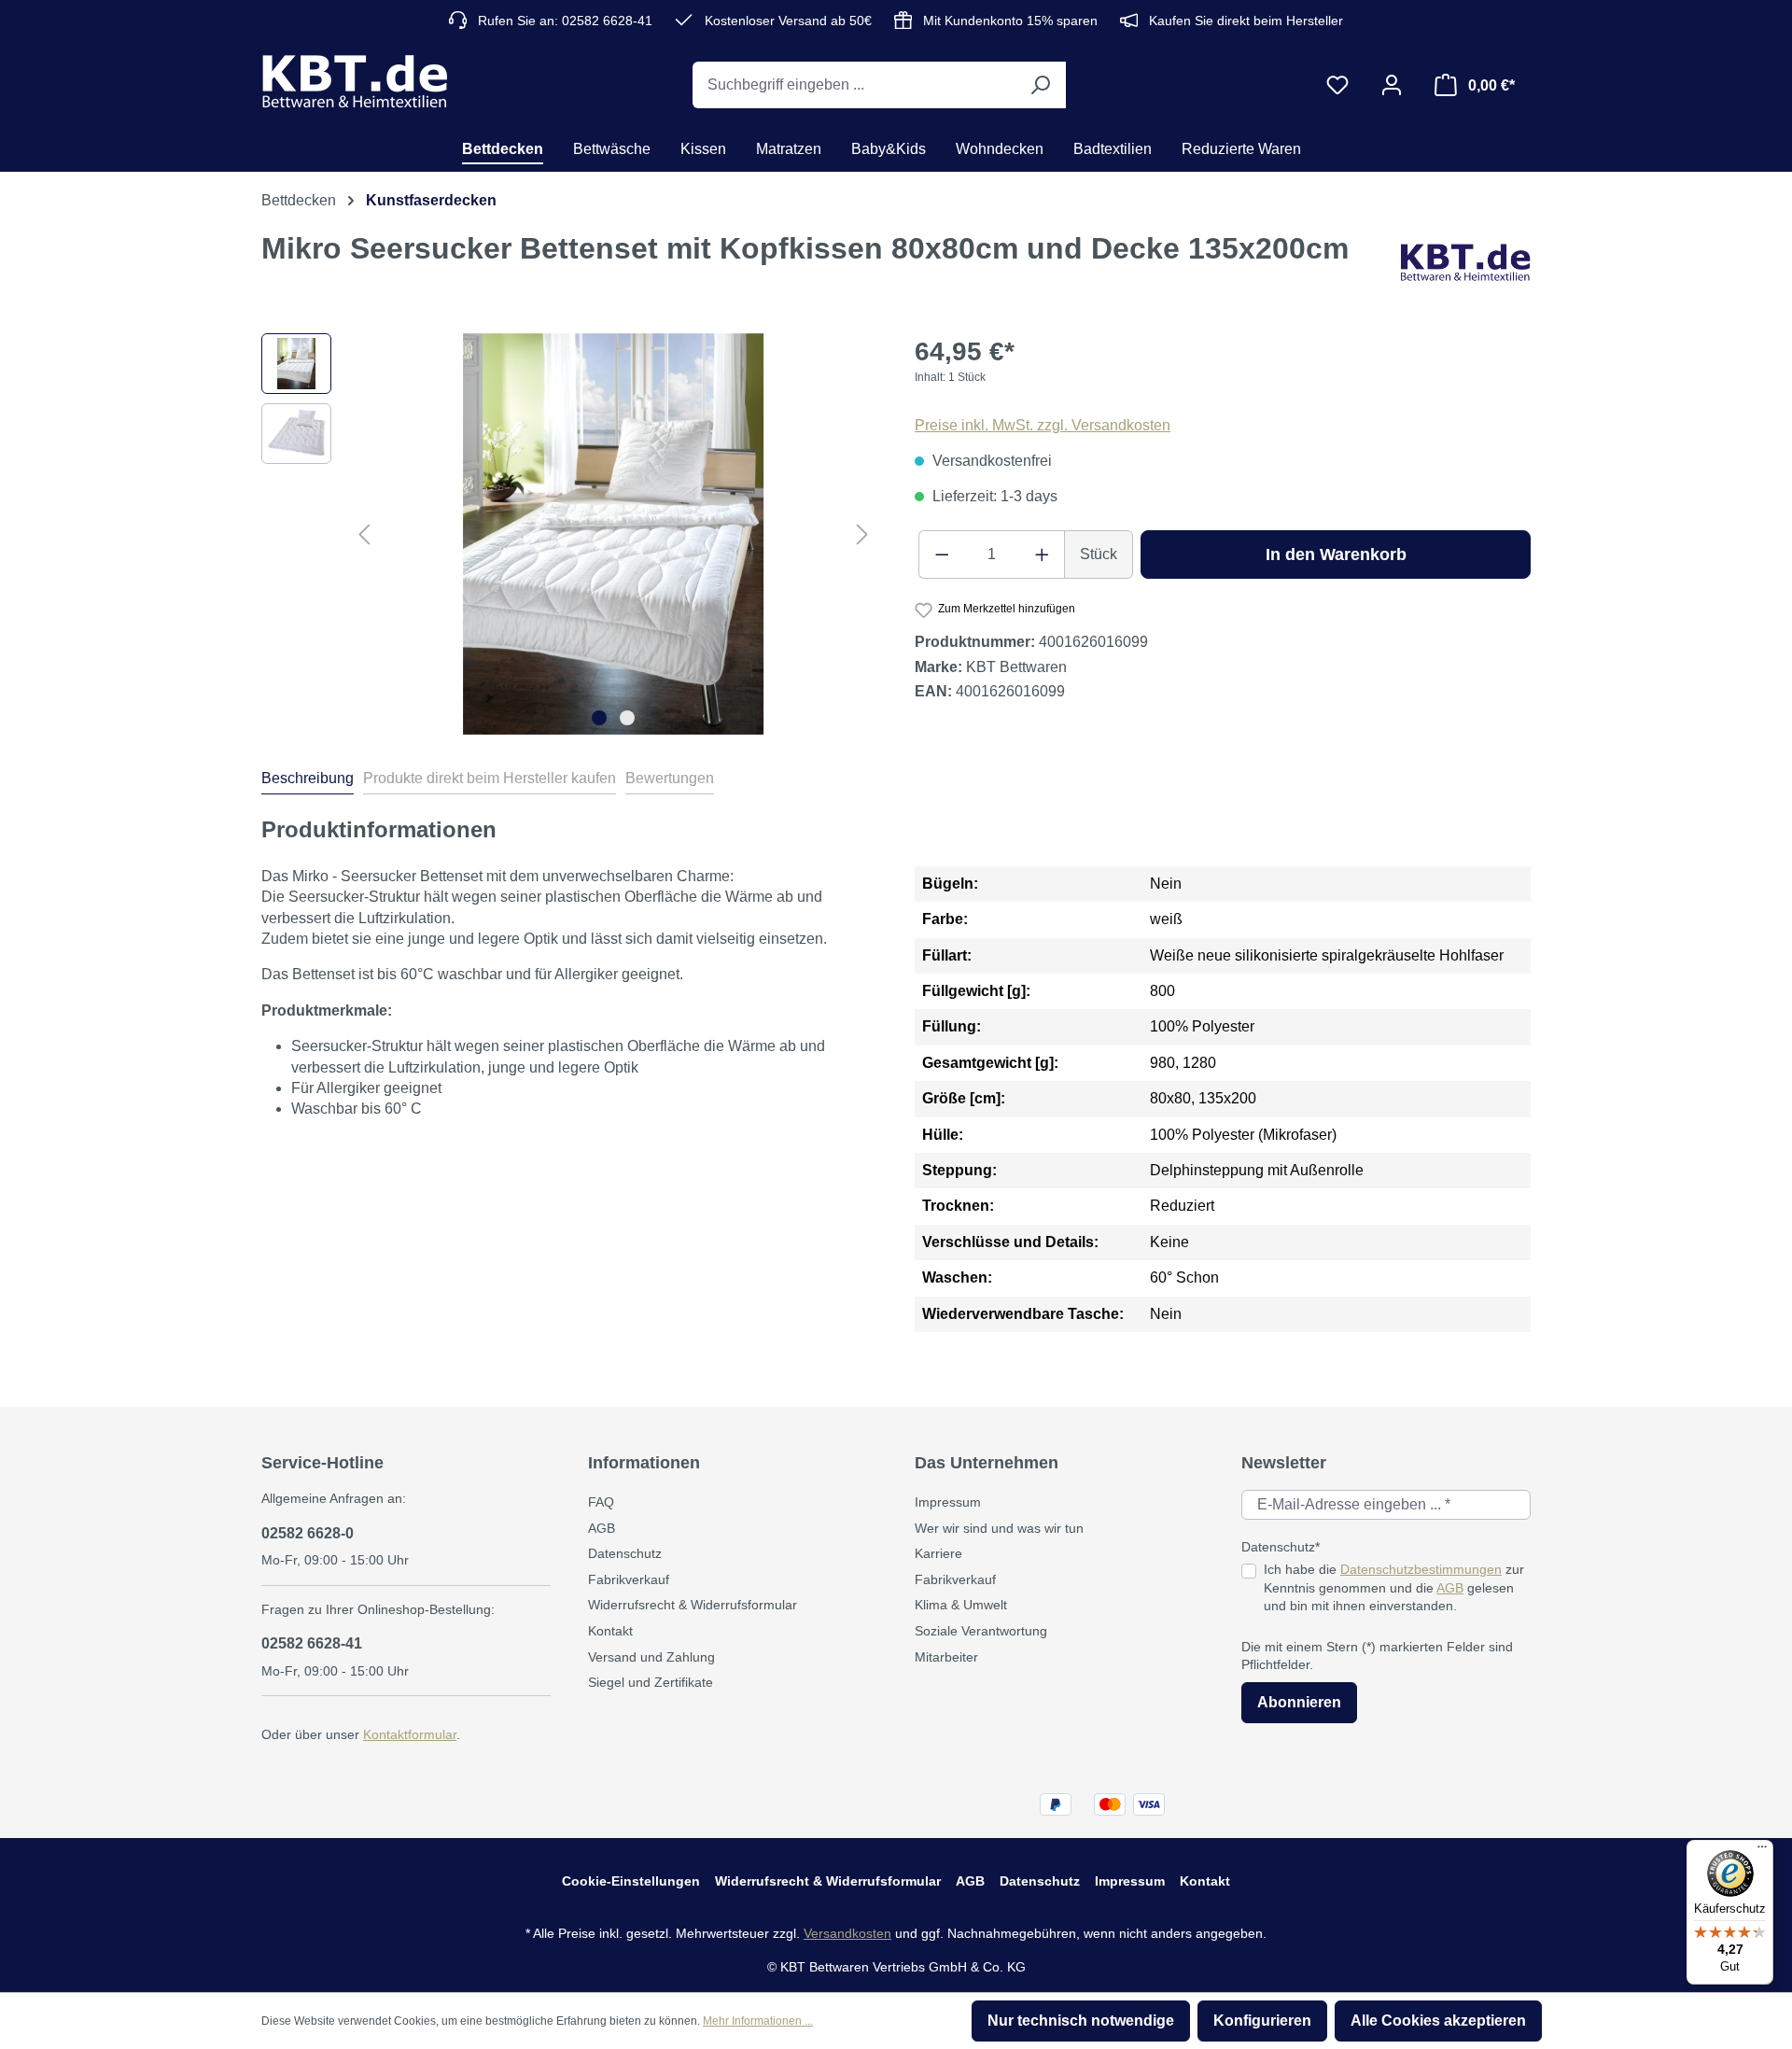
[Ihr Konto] (1392, 85)
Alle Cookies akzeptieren (1438, 2021)
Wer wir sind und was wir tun (999, 1528)
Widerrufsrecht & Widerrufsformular (693, 1605)
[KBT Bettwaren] (1465, 263)
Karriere (938, 1553)
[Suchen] (1040, 85)
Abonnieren (1299, 1702)
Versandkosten (847, 1933)
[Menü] (1762, 1851)
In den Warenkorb (1336, 554)
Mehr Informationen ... (758, 2021)
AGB (602, 1528)
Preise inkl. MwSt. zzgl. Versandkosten (1043, 425)
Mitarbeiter (946, 1657)
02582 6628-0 (308, 1533)
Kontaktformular (410, 1734)
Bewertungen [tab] (670, 778)
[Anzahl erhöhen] (1043, 554)
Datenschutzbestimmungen (1421, 1569)
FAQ (601, 1502)
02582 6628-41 (312, 1643)
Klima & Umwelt (961, 1605)
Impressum (948, 1502)
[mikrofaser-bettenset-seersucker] (614, 534)
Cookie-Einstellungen (631, 1881)
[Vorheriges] (364, 533)
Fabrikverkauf (629, 1579)
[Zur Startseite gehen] (355, 81)
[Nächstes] (862, 533)
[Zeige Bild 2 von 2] (627, 718)
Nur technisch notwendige (1081, 2021)
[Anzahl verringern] (942, 554)
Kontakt (610, 1631)
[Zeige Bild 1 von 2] (599, 718)
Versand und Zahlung (651, 1657)
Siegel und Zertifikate (651, 1682)
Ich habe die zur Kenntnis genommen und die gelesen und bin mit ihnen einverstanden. (1394, 1587)
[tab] (308, 781)
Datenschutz (625, 1553)
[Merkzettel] (1337, 85)
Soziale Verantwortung (981, 1631)
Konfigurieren (1262, 2021)
